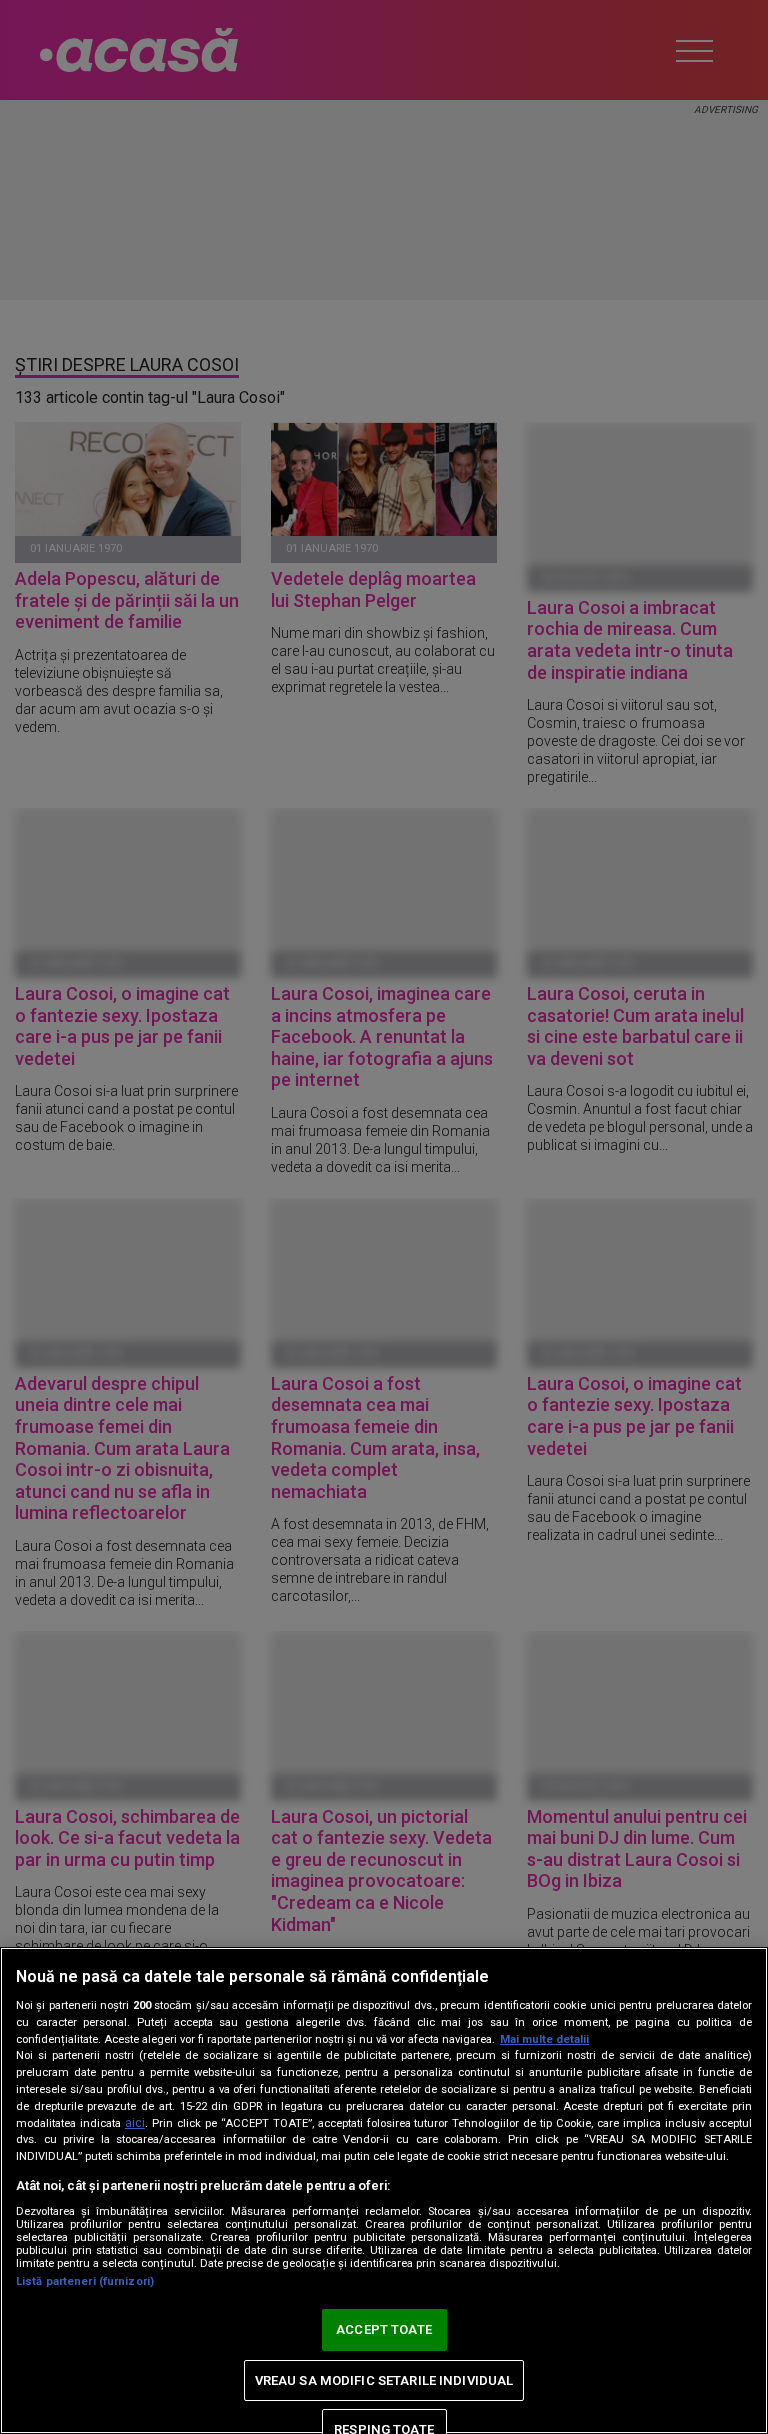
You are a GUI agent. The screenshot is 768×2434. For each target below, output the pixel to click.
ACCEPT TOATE (384, 2329)
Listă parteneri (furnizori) (85, 2281)
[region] (384, 2190)
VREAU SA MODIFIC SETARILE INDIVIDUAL (384, 2380)
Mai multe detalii (544, 2039)
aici (135, 2123)
